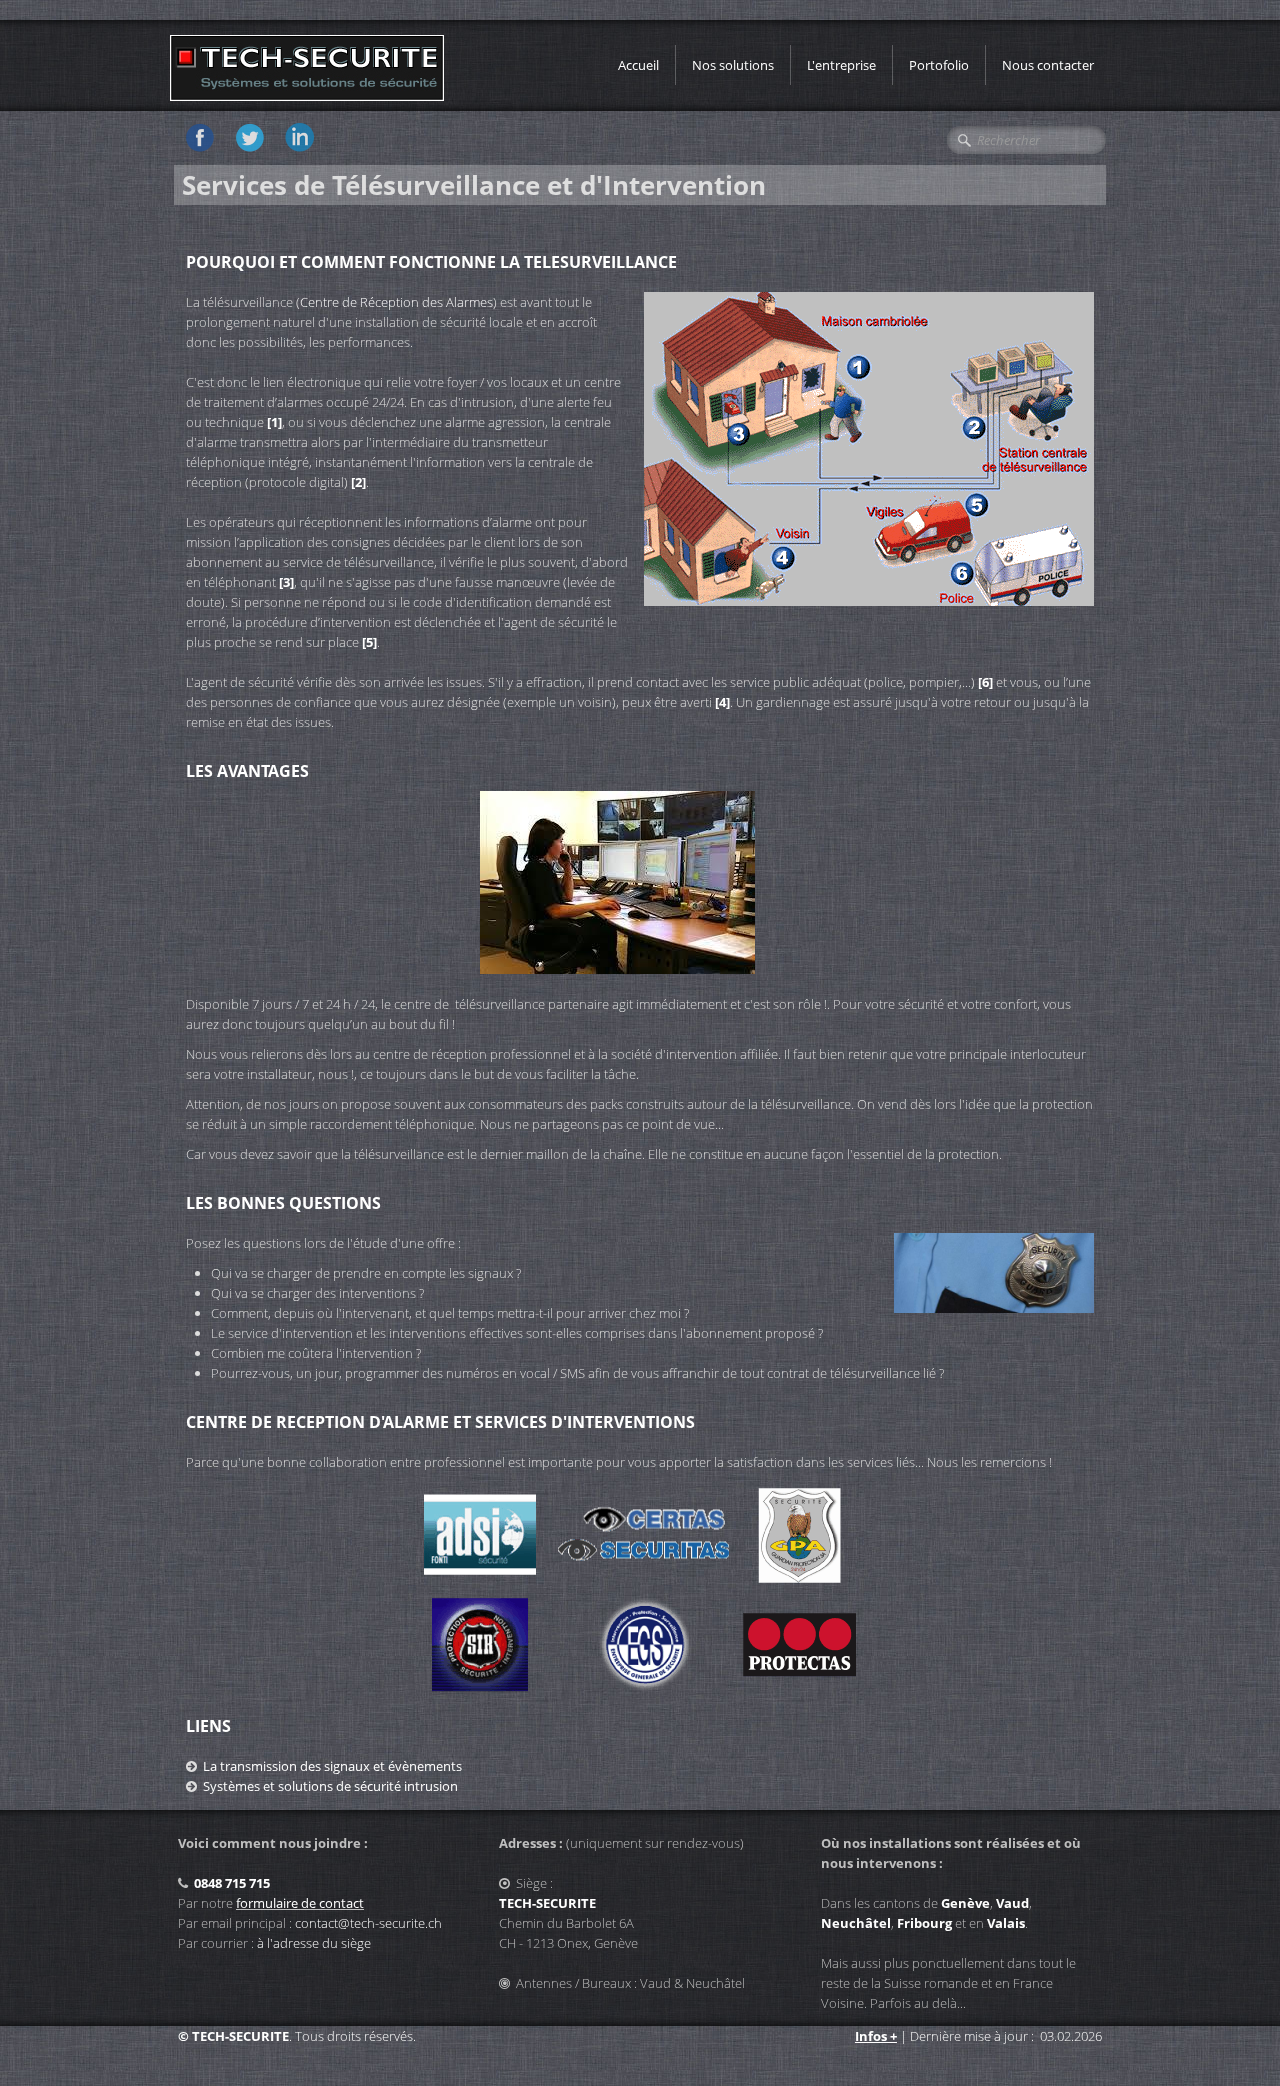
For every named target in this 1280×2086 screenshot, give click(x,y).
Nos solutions (733, 65)
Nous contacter (1048, 65)
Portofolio (939, 65)
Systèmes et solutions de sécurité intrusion (330, 1786)
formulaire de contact (300, 1903)
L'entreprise (841, 65)
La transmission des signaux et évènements (332, 1766)
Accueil (638, 65)
